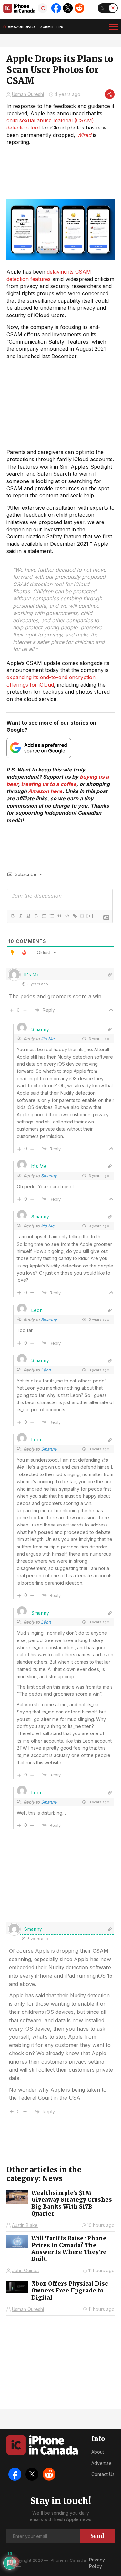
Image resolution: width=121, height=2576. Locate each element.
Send (97, 2536)
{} (82, 916)
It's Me (48, 1039)
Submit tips (52, 27)
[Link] (75, 916)
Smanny (49, 1176)
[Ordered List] (44, 916)
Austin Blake (25, 2225)
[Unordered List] (51, 916)
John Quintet (25, 2270)
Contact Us (103, 2474)
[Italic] (20, 916)
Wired (84, 135)
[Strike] (36, 916)
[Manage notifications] (14, 2562)
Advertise (101, 2463)
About (98, 2452)
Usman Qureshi (28, 94)
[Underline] (28, 916)
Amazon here (45, 791)
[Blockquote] (59, 916)
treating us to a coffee (49, 784)
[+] (90, 916)
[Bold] (13, 916)
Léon (46, 1370)
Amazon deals (22, 27)
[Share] (110, 94)
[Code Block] (67, 916)
